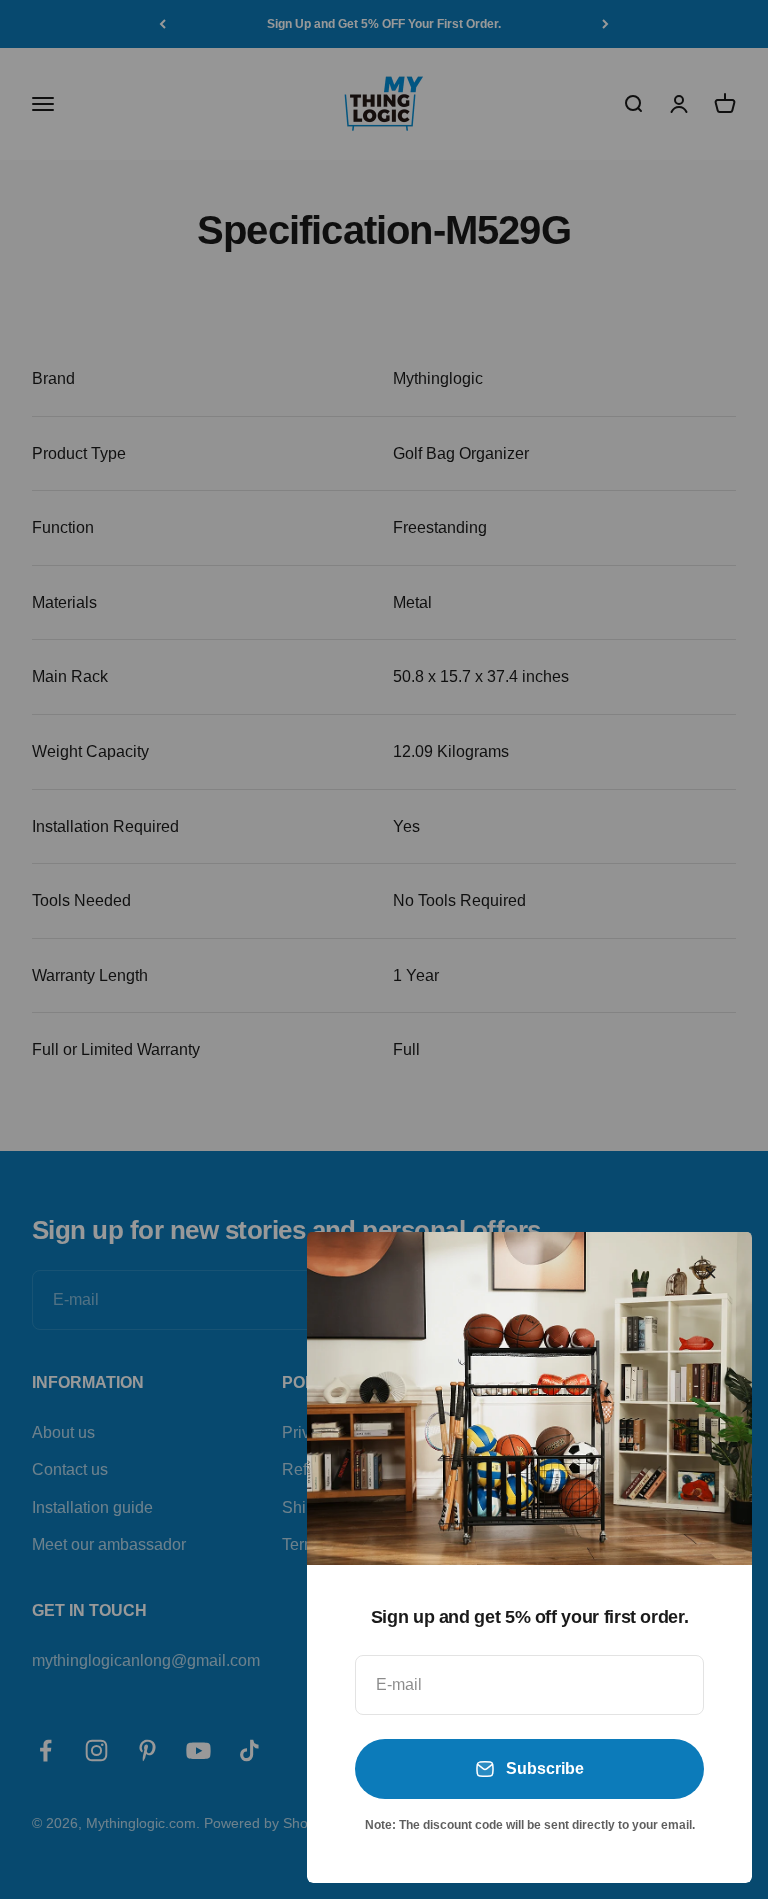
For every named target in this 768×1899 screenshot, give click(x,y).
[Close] (710, 1273)
